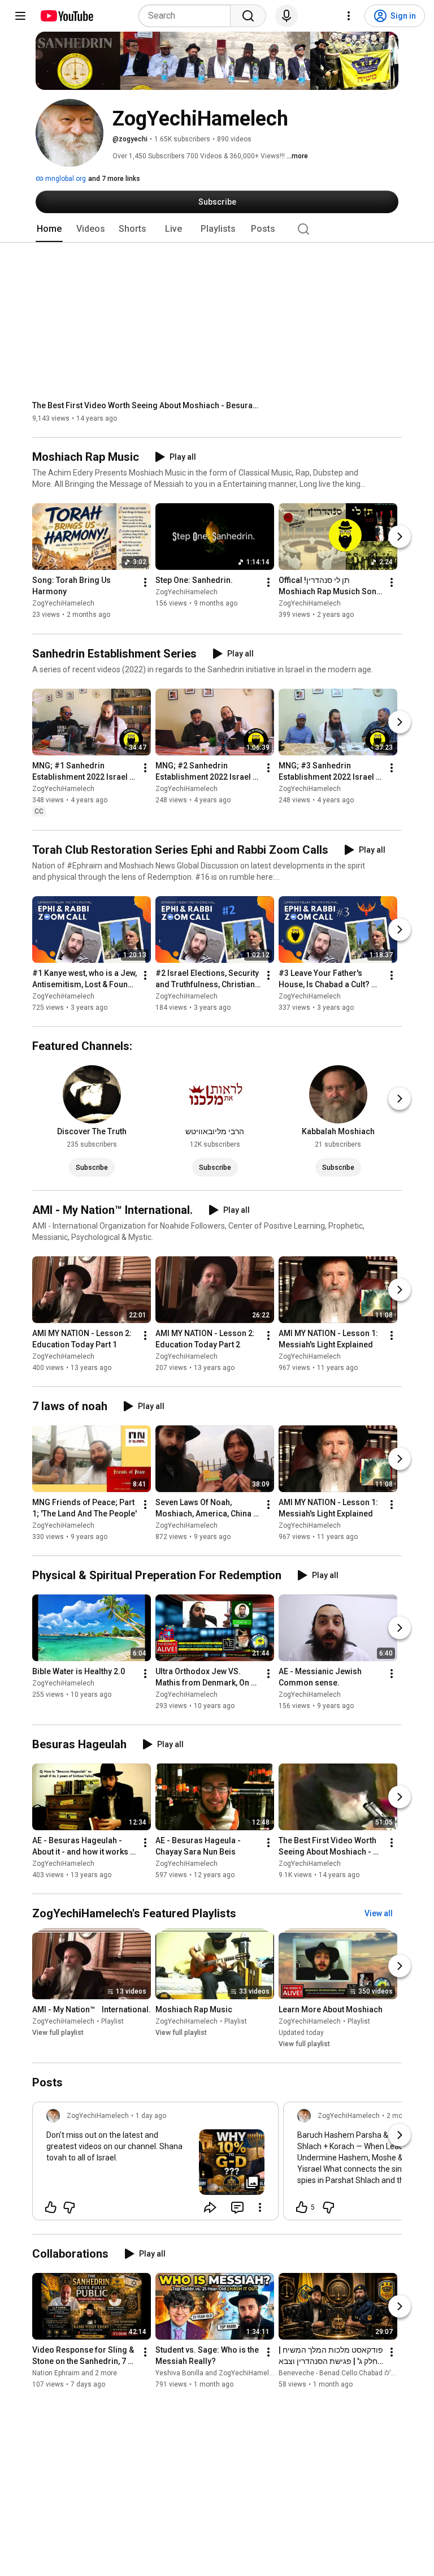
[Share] (210, 2207)
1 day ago (151, 2116)
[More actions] (145, 583)
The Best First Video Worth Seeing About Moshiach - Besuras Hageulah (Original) (146, 405)
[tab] (49, 229)
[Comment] (237, 2207)
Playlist (112, 2021)
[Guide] (20, 16)
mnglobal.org (65, 179)
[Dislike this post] (69, 2207)
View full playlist (58, 2033)
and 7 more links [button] (114, 179)
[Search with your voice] (287, 16)
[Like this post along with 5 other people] (302, 2207)
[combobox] (188, 16)
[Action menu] (260, 2207)
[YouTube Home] (66, 16)
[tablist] (217, 229)
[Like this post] (51, 2207)
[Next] (400, 537)
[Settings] (349, 16)
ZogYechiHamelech (63, 604)
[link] (155, 2164)
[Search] (248, 16)
